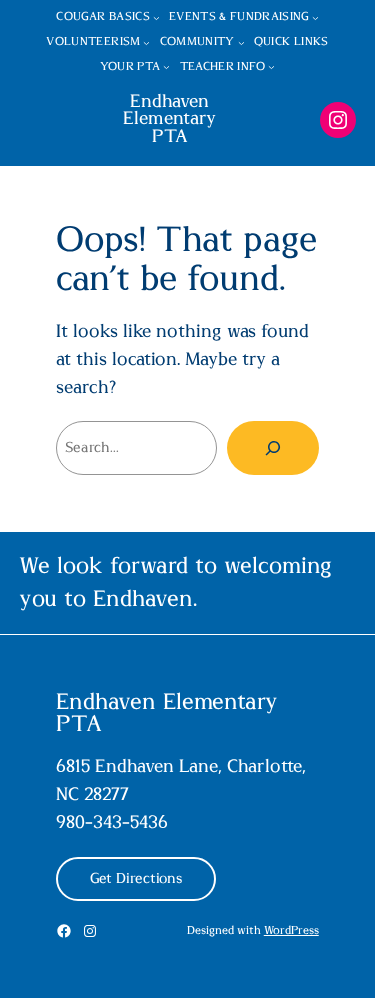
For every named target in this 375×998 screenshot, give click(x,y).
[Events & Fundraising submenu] (315, 17)
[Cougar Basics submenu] (156, 17)
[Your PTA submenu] (166, 67)
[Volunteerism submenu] (146, 42)
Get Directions (136, 879)
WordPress (291, 930)
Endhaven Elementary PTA (169, 120)
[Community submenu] (241, 42)
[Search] (273, 448)
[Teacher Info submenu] (271, 67)
